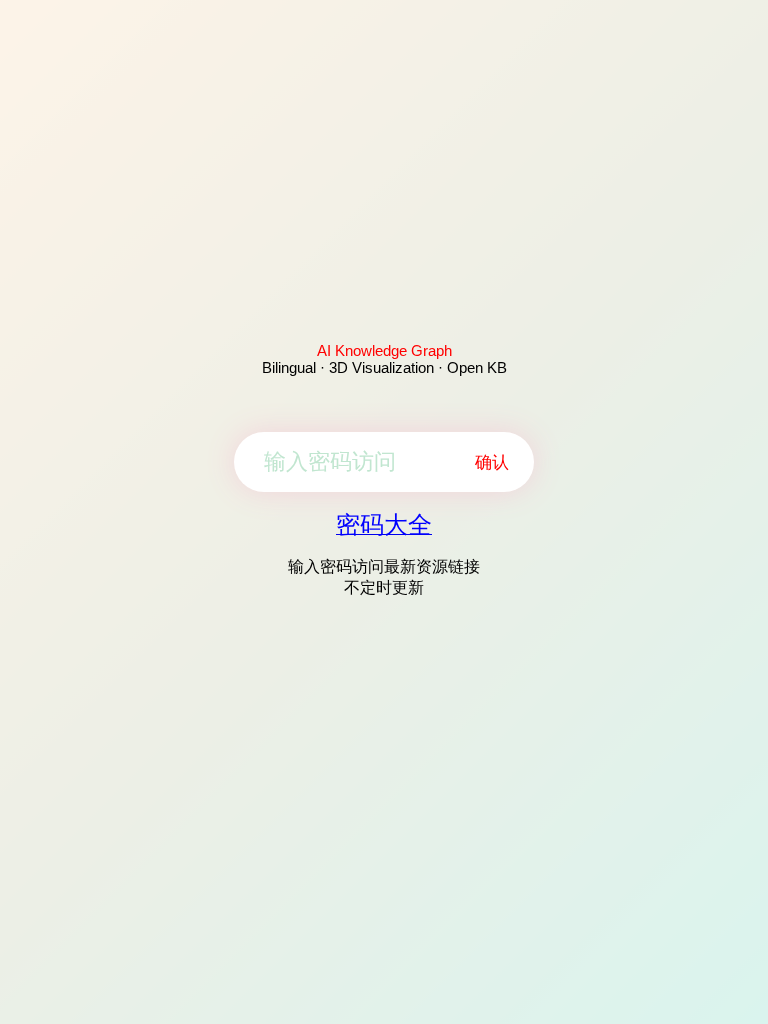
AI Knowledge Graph (384, 350)
